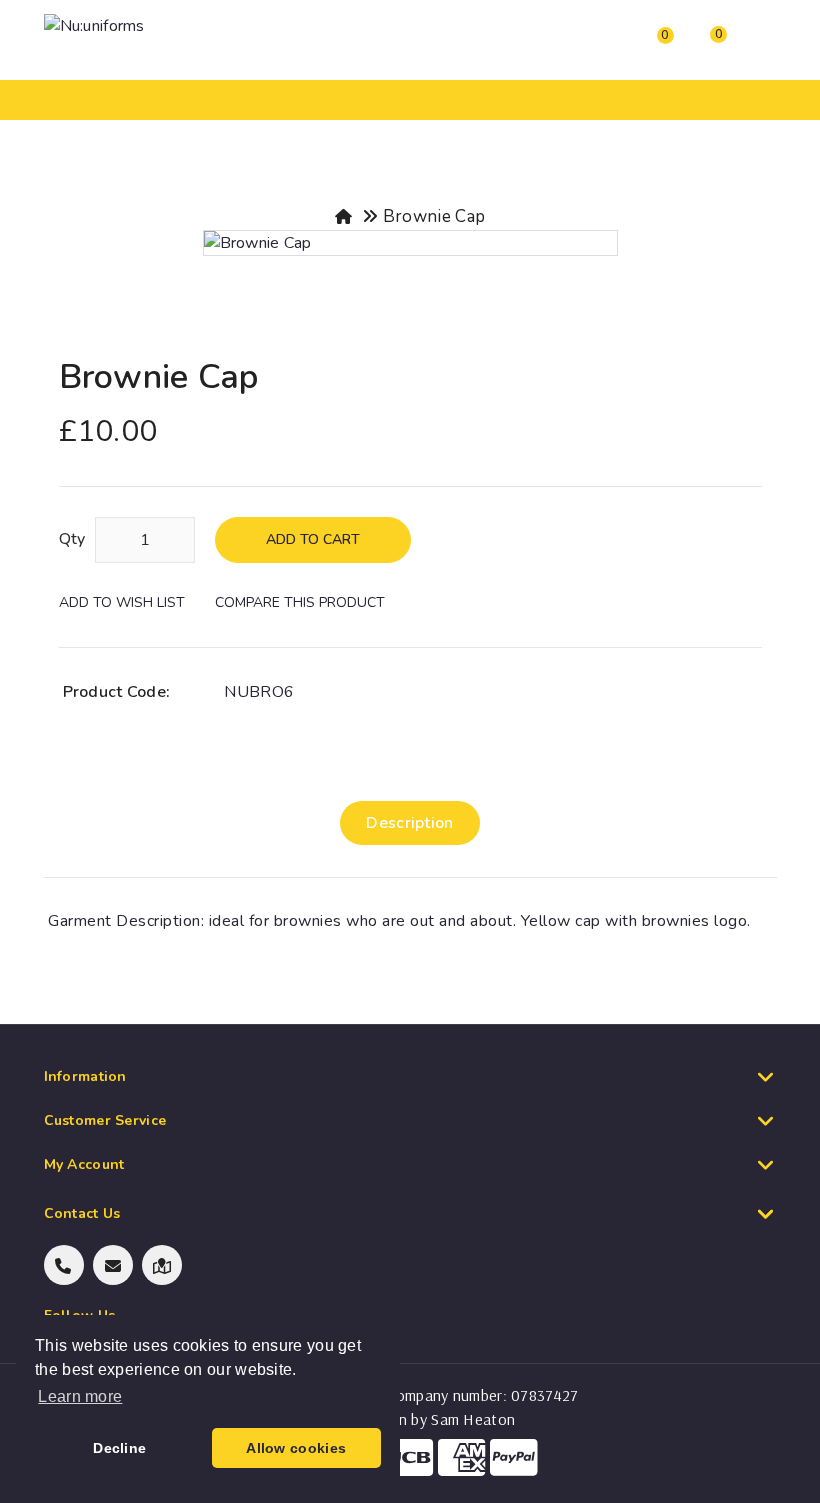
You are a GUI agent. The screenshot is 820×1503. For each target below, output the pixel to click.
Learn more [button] (80, 1396)
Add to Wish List (122, 602)
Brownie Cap (434, 216)
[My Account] (546, 45)
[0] (647, 48)
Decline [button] (119, 1448)
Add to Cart (313, 539)
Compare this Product (300, 602)
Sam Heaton (473, 1419)
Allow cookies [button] (296, 1448)
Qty (72, 539)
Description (409, 823)
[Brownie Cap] (410, 243)
